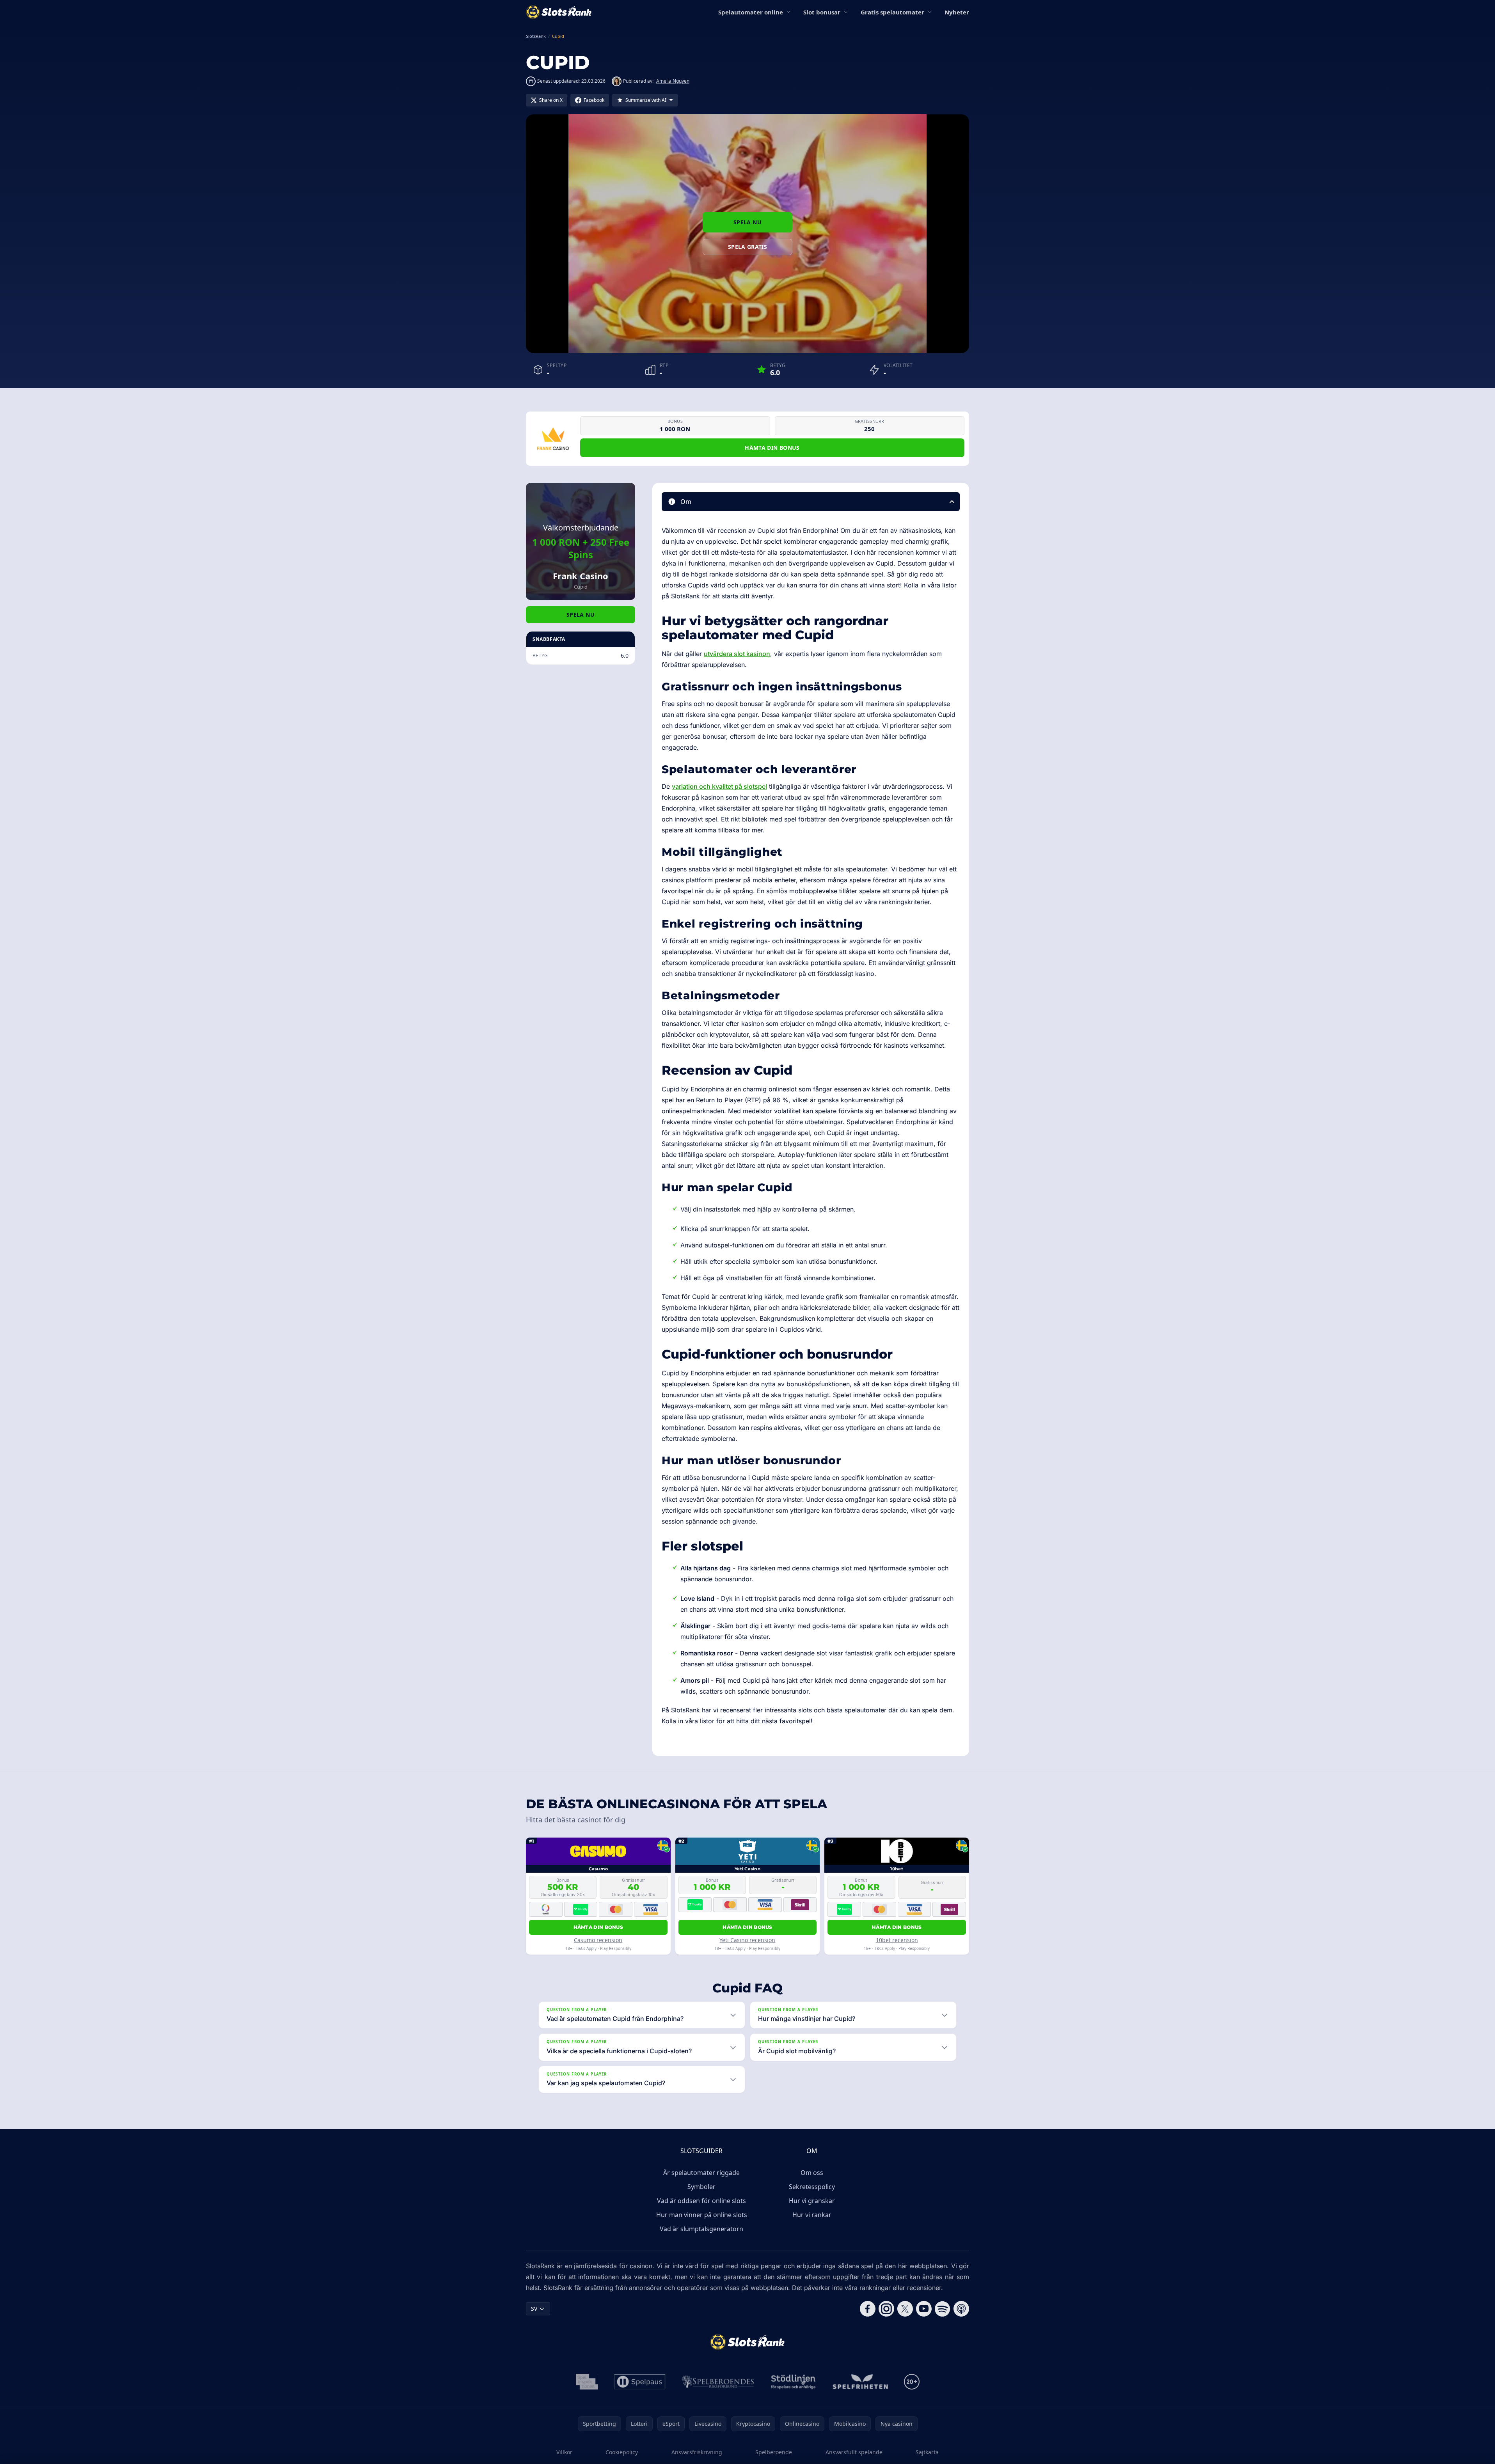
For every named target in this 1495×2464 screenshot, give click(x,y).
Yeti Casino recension (747, 1940)
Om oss (812, 2173)
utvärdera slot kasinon (737, 654)
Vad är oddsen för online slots (701, 2201)
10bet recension (897, 1940)
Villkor (564, 2452)
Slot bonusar (822, 12)
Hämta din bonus (772, 448)
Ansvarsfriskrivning (697, 2452)
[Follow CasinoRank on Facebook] (868, 2309)
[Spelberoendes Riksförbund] (718, 2382)
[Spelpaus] (640, 2382)
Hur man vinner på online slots (702, 2215)
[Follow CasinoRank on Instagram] (886, 2309)
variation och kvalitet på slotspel (719, 786)
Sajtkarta (927, 2452)
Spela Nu (747, 222)
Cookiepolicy (622, 2452)
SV (534, 2309)
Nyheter (957, 12)
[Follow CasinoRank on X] (905, 2309)
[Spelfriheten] (860, 2382)
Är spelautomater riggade (701, 2173)
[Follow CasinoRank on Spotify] (943, 2309)
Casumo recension (598, 1940)
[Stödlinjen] (794, 2382)
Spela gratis (747, 247)
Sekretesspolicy (812, 2187)
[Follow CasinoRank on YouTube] (924, 2309)
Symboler (701, 2187)
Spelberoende (774, 2452)
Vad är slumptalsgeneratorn (701, 2229)
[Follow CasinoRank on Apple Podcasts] (961, 2309)
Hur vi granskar (812, 2201)
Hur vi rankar (812, 2215)
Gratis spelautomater (892, 12)
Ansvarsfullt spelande (854, 2452)
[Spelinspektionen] (587, 2382)
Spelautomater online (751, 12)
